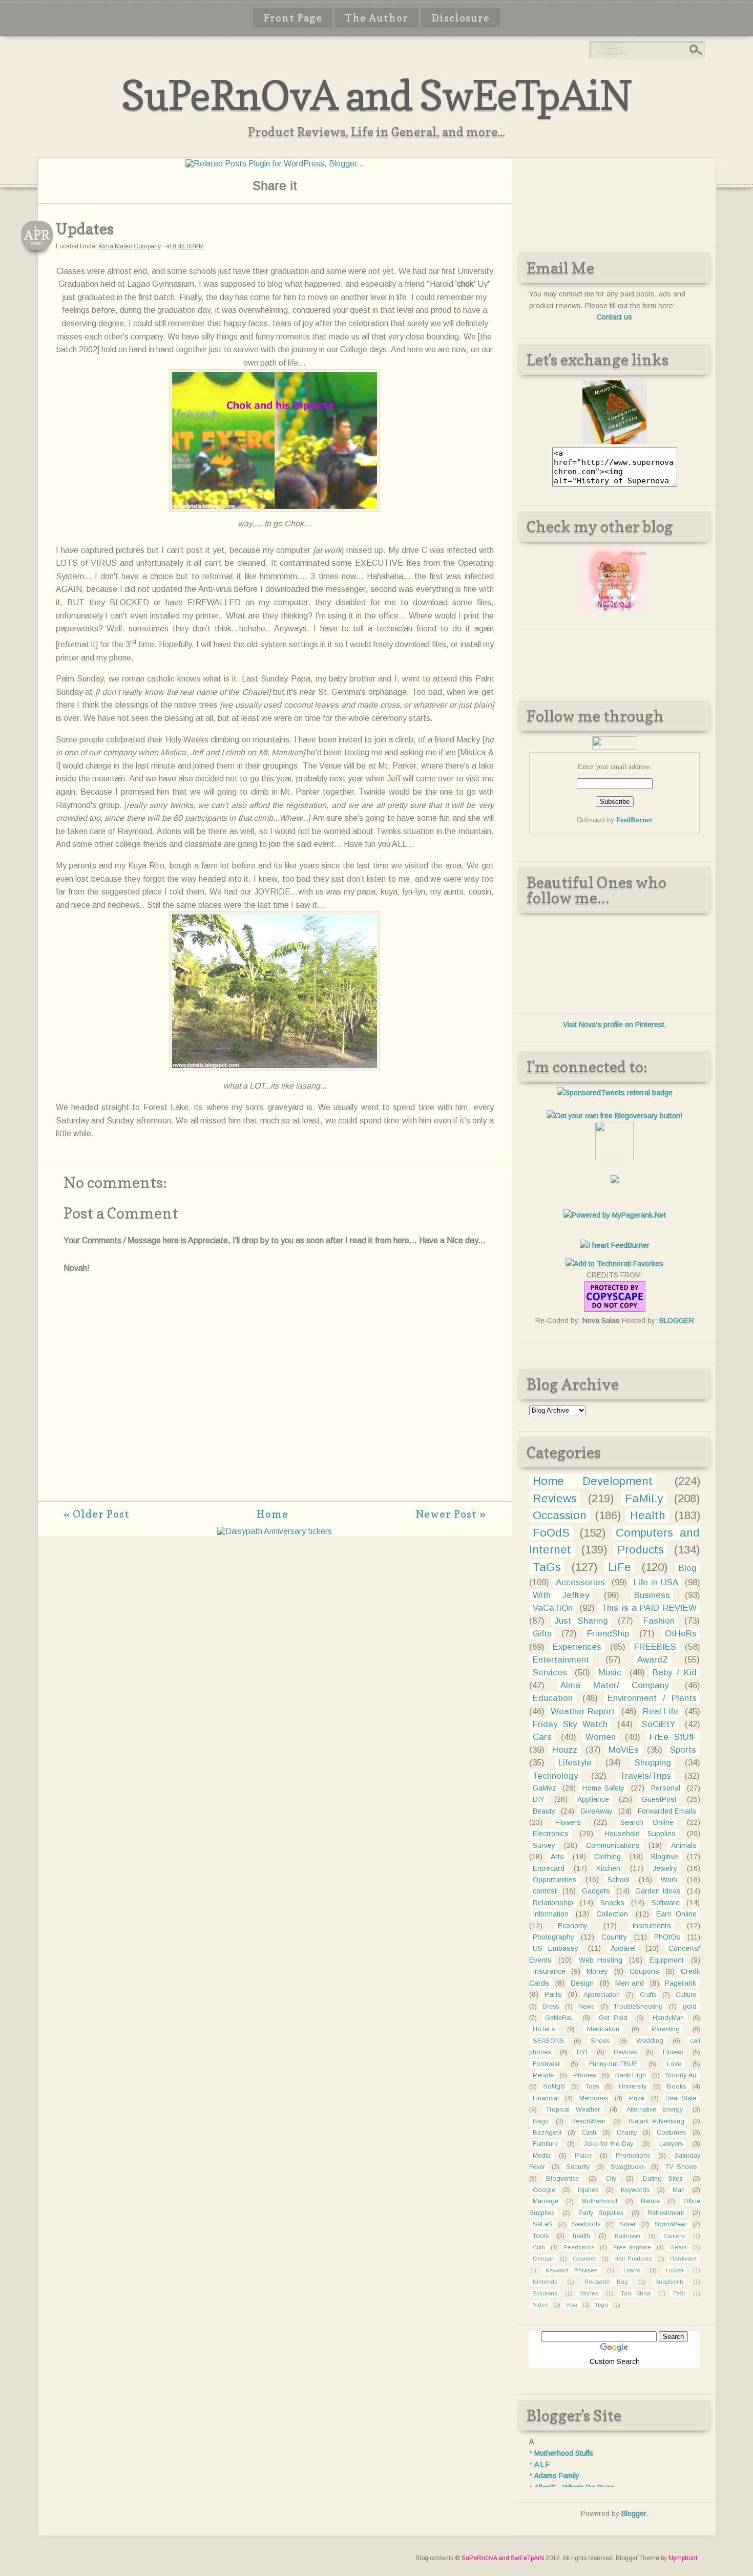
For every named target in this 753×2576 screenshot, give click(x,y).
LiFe (620, 1567)
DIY (539, 1799)
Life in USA (656, 1582)
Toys (592, 2087)
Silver (627, 2224)
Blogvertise (562, 2179)
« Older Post (97, 1514)
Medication (603, 2029)
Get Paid (613, 2018)
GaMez (545, 1788)
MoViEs (624, 1750)
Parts (553, 1994)
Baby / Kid (674, 1673)
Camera (674, 2236)
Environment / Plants (652, 1698)
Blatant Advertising (656, 2121)
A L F (542, 2464)
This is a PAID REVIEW (649, 1608)
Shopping (653, 1763)
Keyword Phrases (571, 2270)
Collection (612, 1914)
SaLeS (543, 2224)
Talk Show (636, 2293)
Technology (555, 1776)
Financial (546, 2098)
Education (553, 1698)
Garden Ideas (658, 1891)
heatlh (581, 2236)
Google (544, 2190)
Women (601, 1737)
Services (550, 1673)
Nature (650, 2201)
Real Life (661, 1711)
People (543, 2075)
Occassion (560, 1515)
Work (669, 1880)
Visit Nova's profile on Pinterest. (615, 1025)
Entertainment (561, 1660)
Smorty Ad (681, 2075)
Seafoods (586, 2224)
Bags (540, 2121)
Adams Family (557, 2476)
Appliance (593, 1799)
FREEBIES (655, 1647)
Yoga (601, 2305)
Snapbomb (669, 2282)
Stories (589, 2293)
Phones (584, 2075)
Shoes (600, 2041)
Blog (688, 1568)
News (586, 2007)
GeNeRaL (559, 2018)
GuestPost (659, 1799)
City (611, 2179)
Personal (666, 1788)
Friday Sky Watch (570, 1724)
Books (676, 2087)
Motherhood (599, 2201)
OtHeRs (681, 1634)
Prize (637, 2098)
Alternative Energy (655, 2110)
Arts (557, 1857)
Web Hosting (601, 1960)
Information (551, 1914)
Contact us (614, 317)
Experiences (577, 1647)
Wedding (650, 2041)
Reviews (555, 1498)
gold (690, 2007)
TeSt (679, 2293)
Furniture (545, 2144)
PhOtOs (667, 1937)
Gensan (544, 2259)
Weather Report (583, 1711)
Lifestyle (575, 1763)
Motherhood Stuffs (564, 2453)
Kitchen (608, 1868)
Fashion (659, 1621)
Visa (571, 2305)
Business (652, 1595)
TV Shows (681, 2167)
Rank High (631, 2075)
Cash (589, 2133)
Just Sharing (581, 1621)
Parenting (666, 2029)
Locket (675, 2270)
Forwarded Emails (667, 1811)
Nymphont (683, 2558)
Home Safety (603, 1788)
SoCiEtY (658, 1724)
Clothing (608, 1857)
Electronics (551, 1834)
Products (641, 1550)
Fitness (673, 2052)
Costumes (671, 2133)
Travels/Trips (645, 1776)
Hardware (683, 2259)
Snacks (612, 1903)
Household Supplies (640, 1834)
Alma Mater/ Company (130, 246)
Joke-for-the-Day (609, 2144)
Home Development (593, 1481)
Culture (686, 1995)
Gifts (542, 1634)
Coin (539, 2247)
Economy (573, 1926)
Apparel (623, 1948)
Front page (293, 18)
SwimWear (671, 2224)
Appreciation (602, 1995)
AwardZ (653, 1660)
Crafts (648, 1995)
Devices (625, 2052)
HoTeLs (544, 2029)
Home (273, 1514)
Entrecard (549, 1868)
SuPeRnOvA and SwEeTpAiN (376, 95)
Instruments (652, 1926)
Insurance (549, 1971)
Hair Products (633, 2259)
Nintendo (545, 2282)
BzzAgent (547, 2133)
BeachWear (588, 2121)
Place (583, 2156)
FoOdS (551, 1533)
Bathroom (627, 2236)
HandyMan (668, 2018)
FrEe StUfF (673, 1737)
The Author (377, 18)
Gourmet (584, 2259)
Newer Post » (451, 1514)
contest (545, 1891)
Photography (553, 1937)
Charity (627, 2133)
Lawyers (671, 2144)
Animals (684, 1845)
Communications (613, 1845)
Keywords (635, 2190)
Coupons (644, 1971)
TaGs (547, 1567)
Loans (632, 2270)
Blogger (634, 2514)
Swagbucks (627, 2167)
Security (578, 2167)
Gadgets (596, 1891)
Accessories (580, 1582)
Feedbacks (579, 2247)
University (633, 2087)
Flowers (568, 1822)
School (619, 1880)
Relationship (553, 1903)
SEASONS (549, 2041)
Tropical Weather (573, 2110)
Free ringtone (632, 2247)
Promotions (633, 2156)
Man (679, 2190)
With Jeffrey (561, 1595)
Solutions (545, 2293)
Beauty (544, 1811)
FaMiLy (644, 1498)
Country (614, 1937)
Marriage (546, 2201)
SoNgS (554, 2087)
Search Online (647, 1822)
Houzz (565, 1750)
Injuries (588, 2190)
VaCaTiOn (553, 1608)
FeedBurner (634, 819)
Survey (544, 1845)
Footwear (546, 2064)
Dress (551, 2007)
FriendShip (608, 1634)
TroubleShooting (638, 2007)
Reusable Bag (606, 2282)
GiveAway (597, 1811)
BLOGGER (677, 1321)
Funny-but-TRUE (613, 2064)
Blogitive (665, 1857)
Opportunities (555, 1880)
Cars (542, 1737)
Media (542, 2156)
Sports (683, 1750)
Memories (594, 2098)
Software (666, 1903)
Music (610, 1673)
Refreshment (666, 2213)
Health (648, 1515)
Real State (681, 2098)
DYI (582, 2052)
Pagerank (681, 1983)
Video (540, 2305)
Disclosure (461, 18)
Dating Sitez (663, 2179)
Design (582, 1983)
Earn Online (676, 1914)
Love (674, 2064)
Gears (678, 2247)
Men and (630, 1983)
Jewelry (665, 1868)
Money (597, 1971)
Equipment (667, 1960)
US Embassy (556, 1948)
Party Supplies (601, 2213)
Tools (541, 2236)
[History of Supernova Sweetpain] (614, 441)
